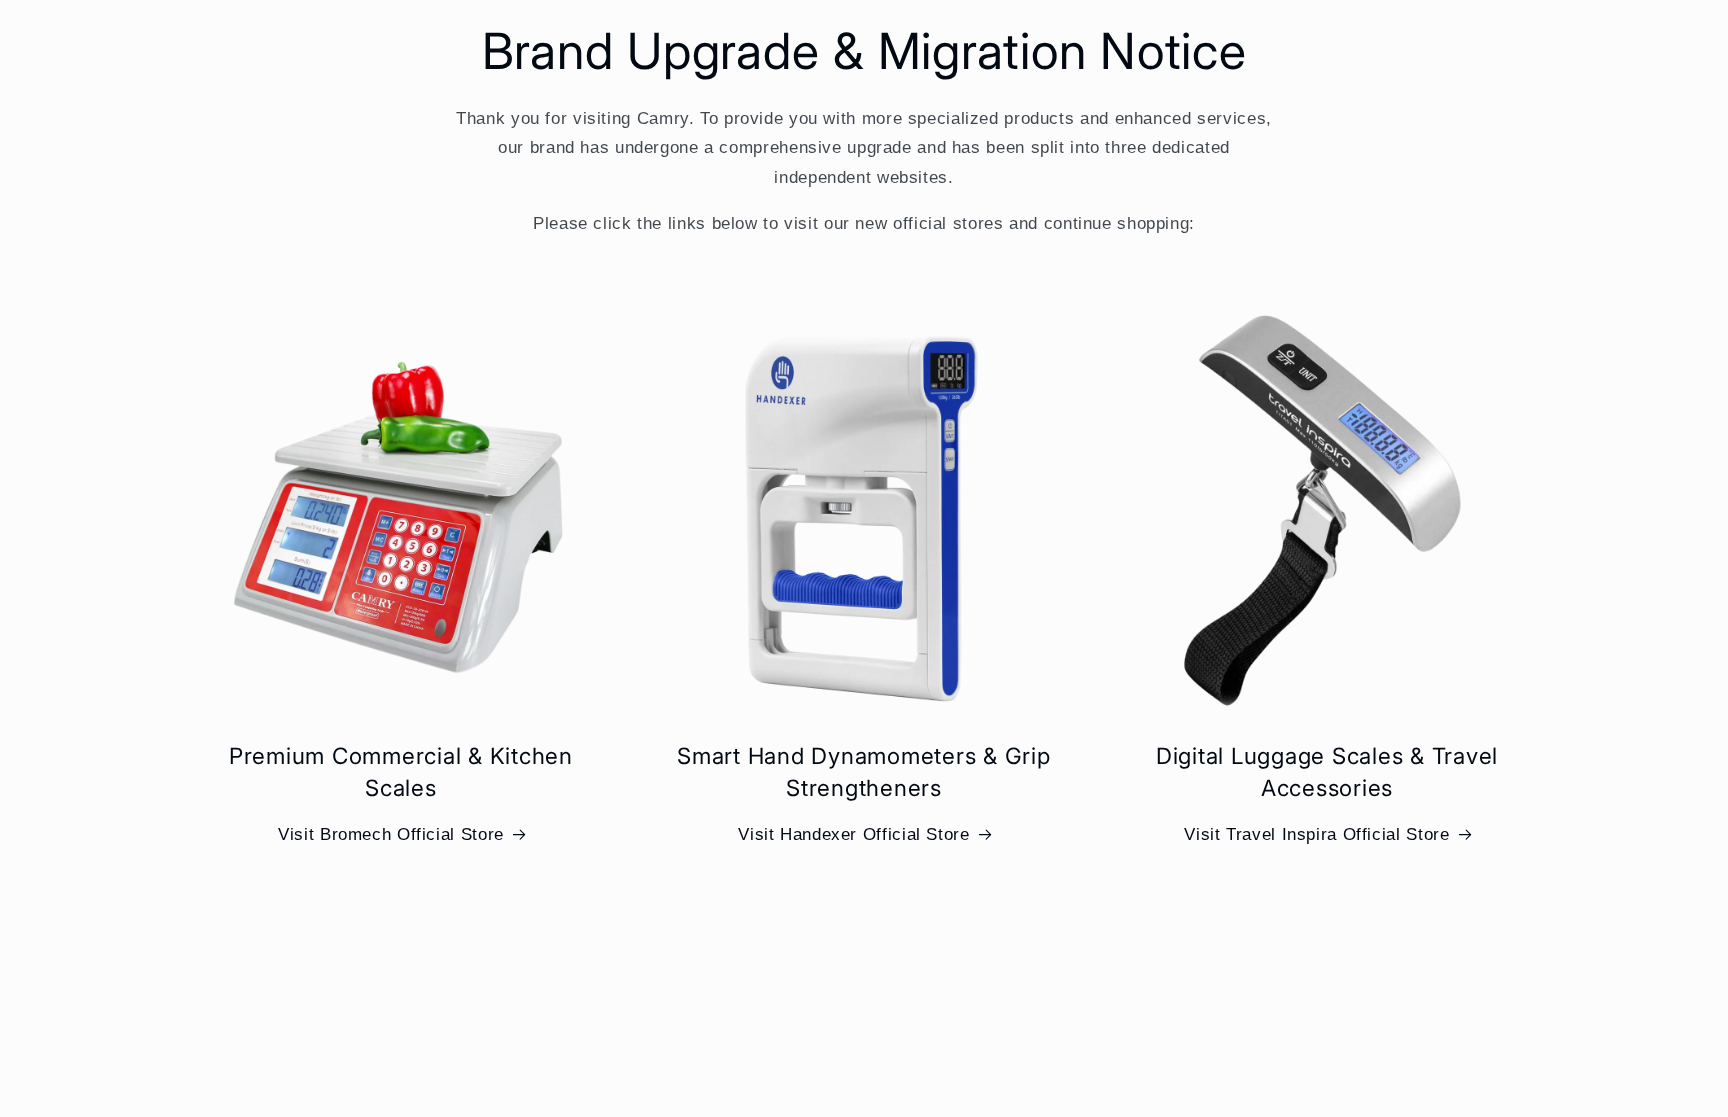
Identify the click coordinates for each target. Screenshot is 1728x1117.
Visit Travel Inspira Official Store (1316, 834)
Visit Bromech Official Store (391, 834)
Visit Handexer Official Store (853, 834)
